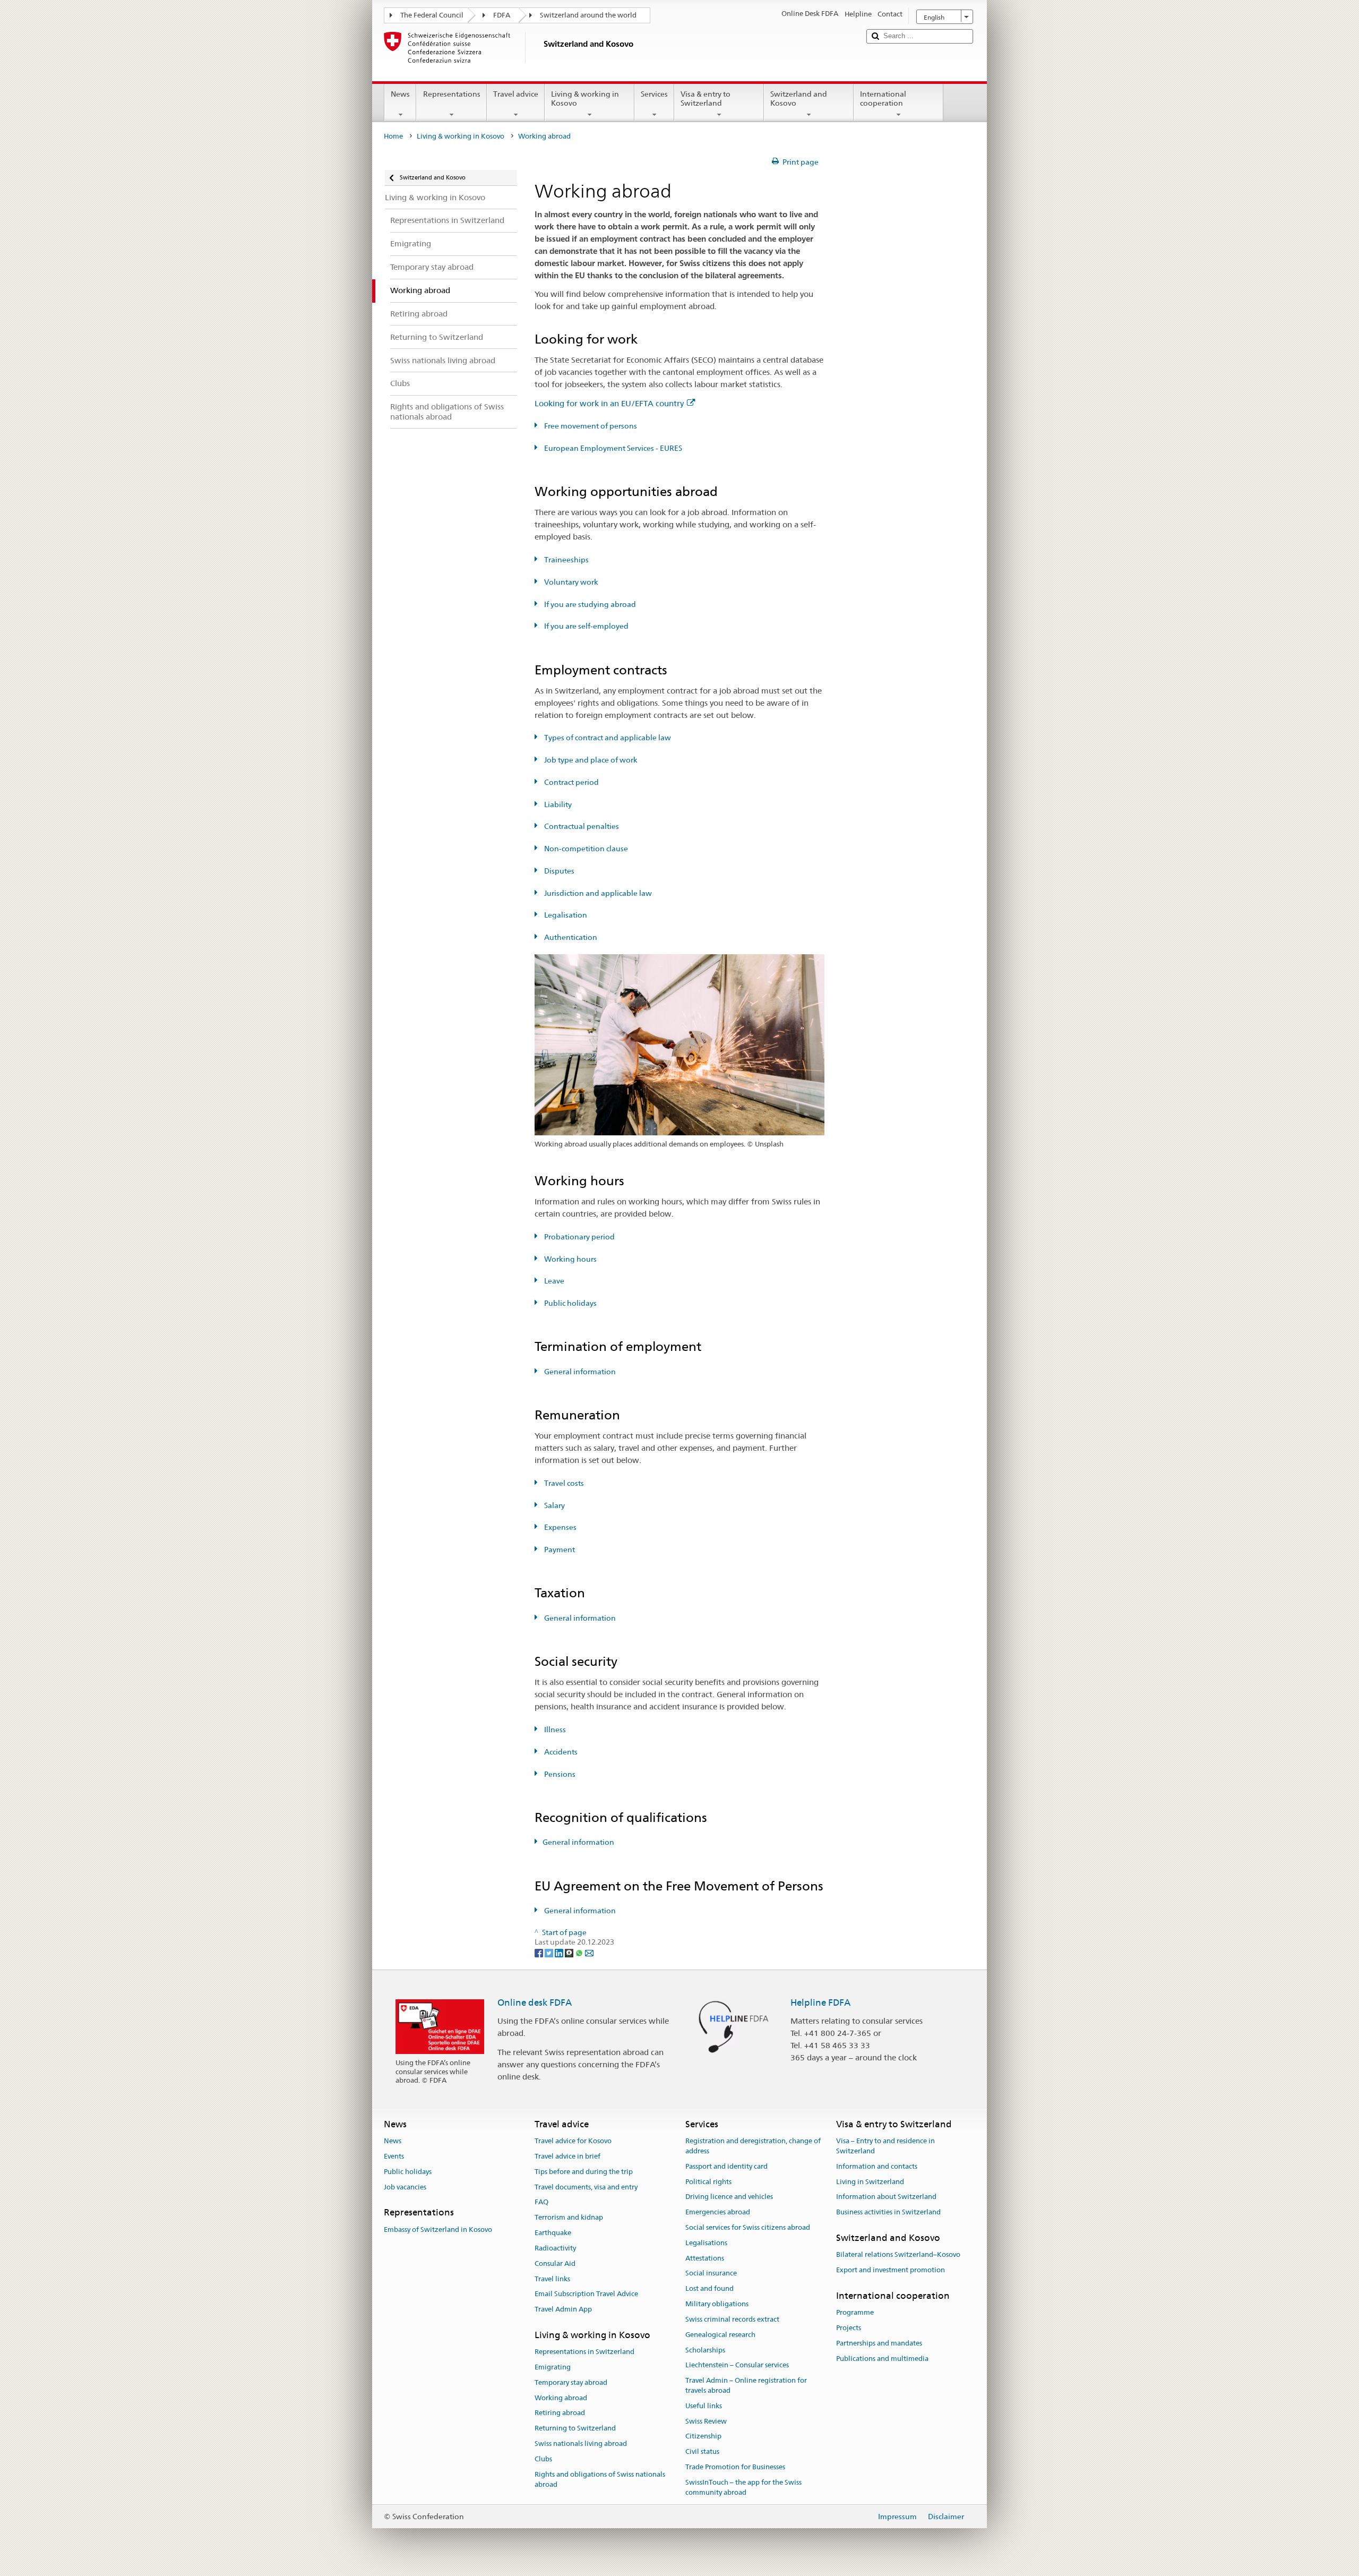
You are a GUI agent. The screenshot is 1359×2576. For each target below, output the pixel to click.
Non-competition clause (585, 849)
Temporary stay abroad (571, 2382)
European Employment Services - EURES (612, 448)
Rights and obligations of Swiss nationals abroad (600, 2479)
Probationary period (579, 1237)
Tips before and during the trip (584, 2172)
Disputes (558, 871)
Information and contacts (877, 2166)
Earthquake (553, 2233)
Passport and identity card (726, 2166)
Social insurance (711, 2274)
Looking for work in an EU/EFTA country (609, 403)
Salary (554, 1505)
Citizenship (703, 2437)
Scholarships (705, 2350)
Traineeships (566, 560)
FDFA (502, 15)
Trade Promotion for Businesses (735, 2467)
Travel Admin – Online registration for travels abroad (746, 2385)
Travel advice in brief (567, 2156)
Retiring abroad (560, 2413)
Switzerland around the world (588, 15)
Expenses (560, 1527)
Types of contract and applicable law (607, 738)
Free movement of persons (590, 426)
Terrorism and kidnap (569, 2218)
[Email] (589, 1952)
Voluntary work (570, 582)
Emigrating (553, 2367)
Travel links (552, 2279)
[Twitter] (550, 1952)
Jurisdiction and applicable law (597, 893)
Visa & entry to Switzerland (706, 99)
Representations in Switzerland (584, 2352)
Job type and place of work (590, 760)
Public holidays (570, 1303)
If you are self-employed (586, 626)
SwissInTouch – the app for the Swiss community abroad (743, 2487)
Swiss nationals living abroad (581, 2444)
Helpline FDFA (820, 2002)
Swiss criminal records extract (732, 2319)
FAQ (541, 2202)
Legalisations (706, 2243)
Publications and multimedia (882, 2359)
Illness (554, 1730)
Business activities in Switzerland (888, 2212)
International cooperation (883, 99)
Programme (855, 2312)
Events (394, 2156)
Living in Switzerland (870, 2182)
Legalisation (565, 915)
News (400, 94)
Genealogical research (720, 2335)
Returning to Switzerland (575, 2429)
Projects (849, 2328)
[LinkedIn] (560, 1952)
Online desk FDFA (535, 2002)
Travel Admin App (563, 2309)
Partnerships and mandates (879, 2343)
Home (393, 136)
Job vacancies (405, 2187)
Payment (559, 1550)
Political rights (708, 2182)
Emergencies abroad (718, 2212)
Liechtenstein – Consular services (737, 2365)
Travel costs (563, 1483)
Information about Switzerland (886, 2197)
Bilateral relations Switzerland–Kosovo (898, 2255)
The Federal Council (432, 15)
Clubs (543, 2459)
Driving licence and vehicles (729, 2197)
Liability (557, 805)
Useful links (704, 2406)
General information (579, 1372)
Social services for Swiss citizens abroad (748, 2227)
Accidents (560, 1752)
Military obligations (717, 2304)
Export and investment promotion (891, 2270)
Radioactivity (555, 2248)
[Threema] (570, 1952)
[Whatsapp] (580, 1952)
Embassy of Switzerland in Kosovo (438, 2230)
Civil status (702, 2451)
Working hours (570, 1259)
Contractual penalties (581, 826)
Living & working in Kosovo (585, 99)
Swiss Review (706, 2421)
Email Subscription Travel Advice (586, 2294)
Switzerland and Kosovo (799, 99)
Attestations (705, 2258)
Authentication (570, 937)
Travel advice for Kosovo (573, 2141)
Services (654, 94)
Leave (553, 1281)
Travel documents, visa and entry (586, 2187)
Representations (452, 94)
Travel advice (516, 94)
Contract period (571, 782)
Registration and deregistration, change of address (753, 2146)
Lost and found (709, 2289)
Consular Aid (555, 2263)
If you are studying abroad (589, 604)
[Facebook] (540, 1952)
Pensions (559, 1774)
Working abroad (561, 2398)
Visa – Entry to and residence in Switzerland (885, 2146)
